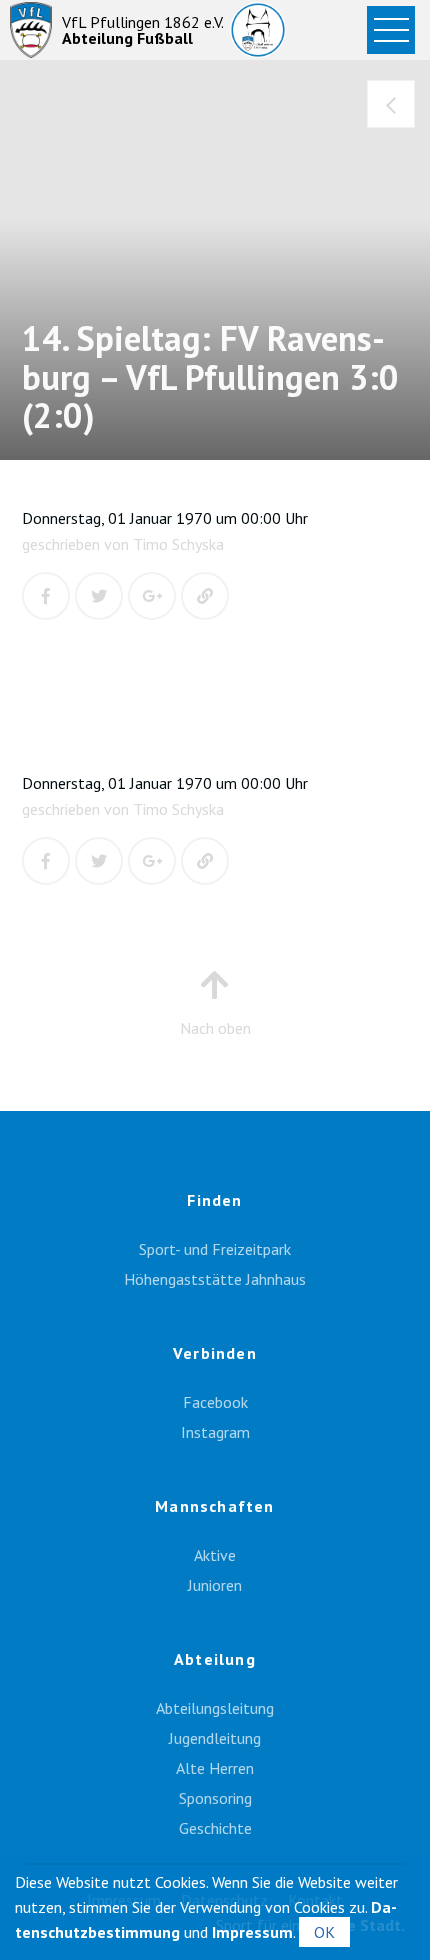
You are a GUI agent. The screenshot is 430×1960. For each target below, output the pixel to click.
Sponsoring (215, 1798)
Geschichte (215, 1828)
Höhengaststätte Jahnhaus (215, 1279)
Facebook (215, 1402)
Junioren (215, 1585)
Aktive (215, 1555)
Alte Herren (215, 1768)
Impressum (252, 1932)
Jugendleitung (215, 1738)
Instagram (215, 1432)
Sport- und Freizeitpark (215, 1249)
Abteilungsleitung (215, 1708)
